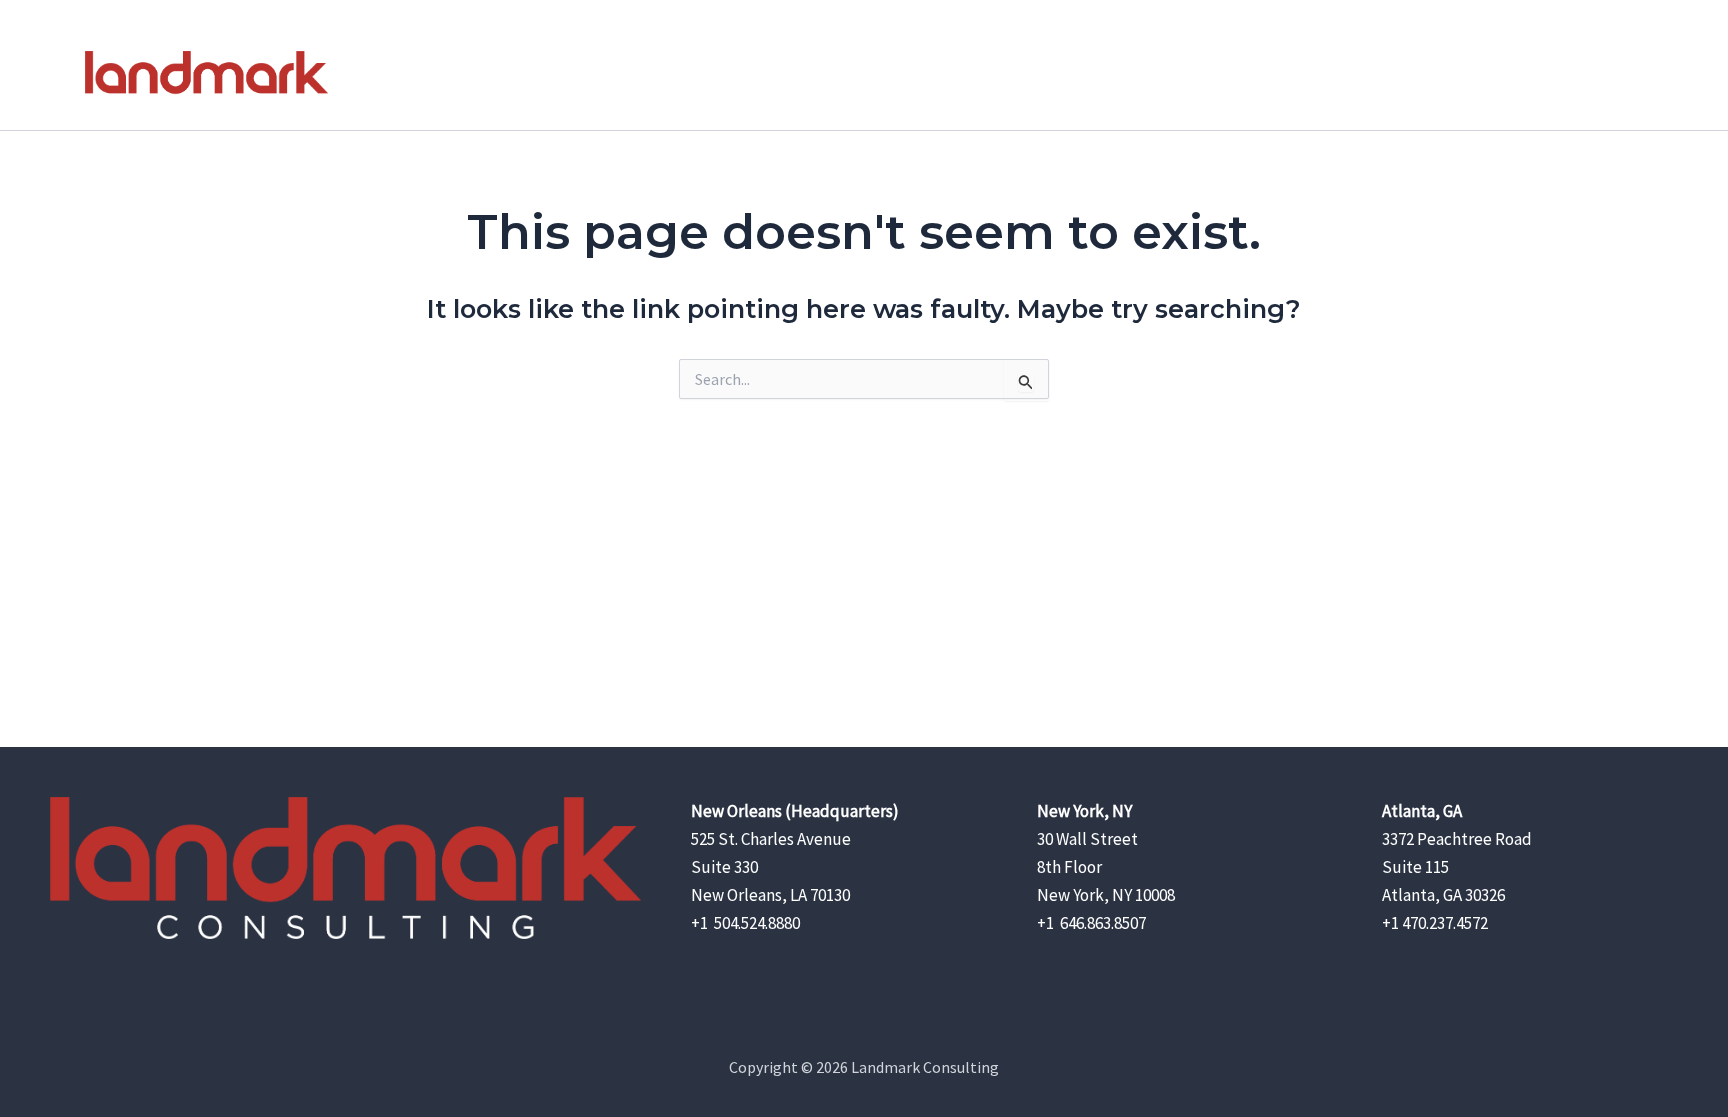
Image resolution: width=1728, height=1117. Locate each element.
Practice (1255, 80)
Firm (1174, 80)
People (1345, 80)
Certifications (1453, 80)
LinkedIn (1594, 80)
